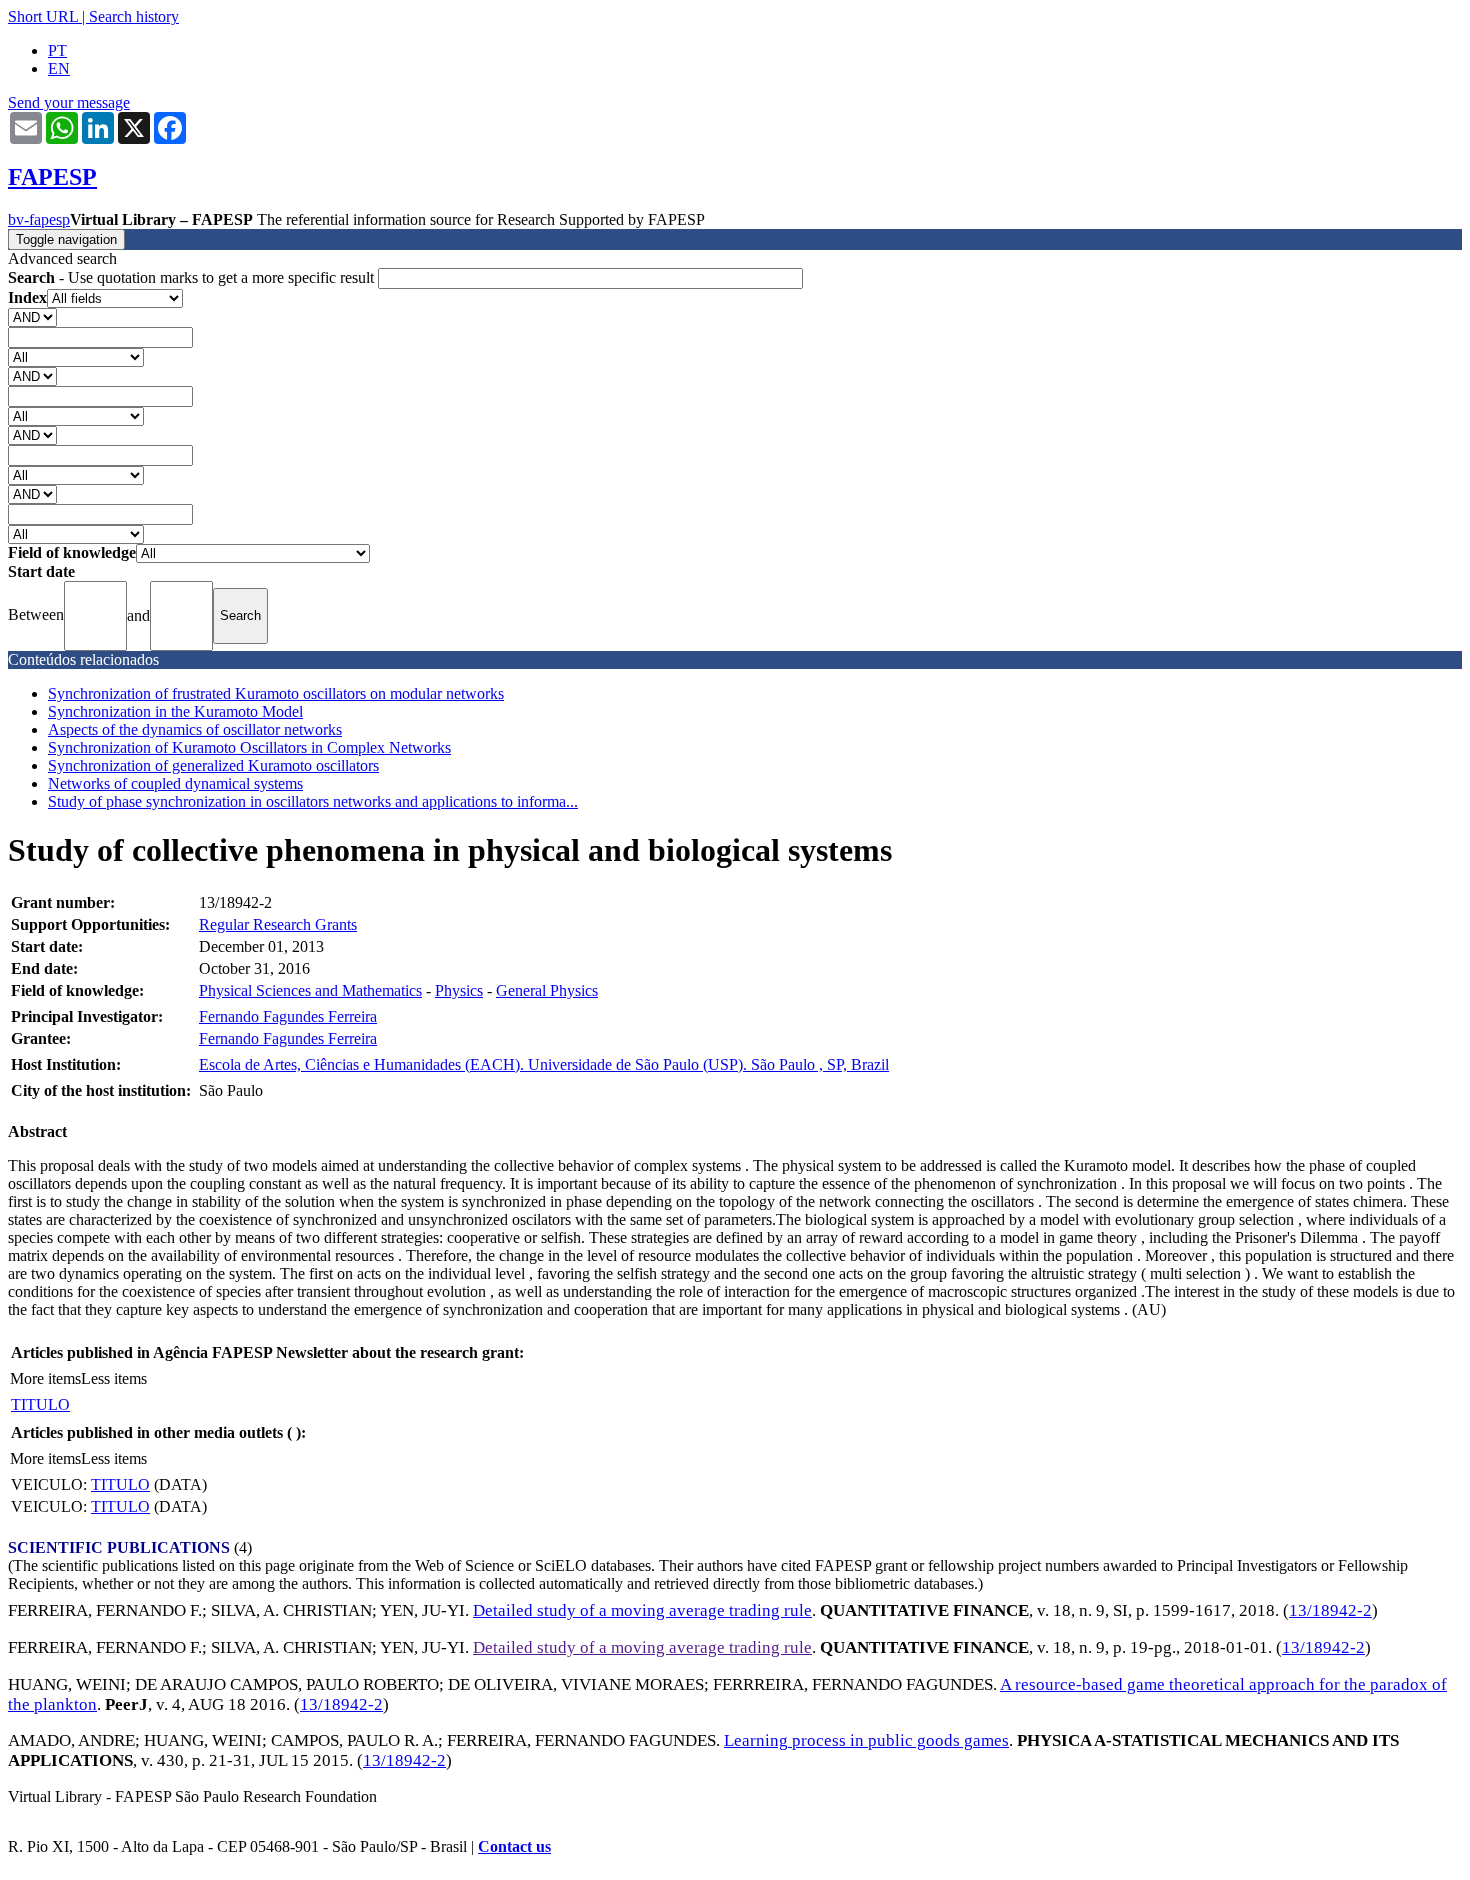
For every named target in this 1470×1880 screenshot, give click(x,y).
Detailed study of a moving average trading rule (642, 1610)
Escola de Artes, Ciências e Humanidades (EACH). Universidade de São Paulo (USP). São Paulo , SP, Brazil (544, 1064)
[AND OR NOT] (32, 316)
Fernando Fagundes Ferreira (288, 1016)
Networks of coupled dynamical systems (175, 783)
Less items (114, 1378)
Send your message (69, 102)
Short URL (43, 16)
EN (59, 68)
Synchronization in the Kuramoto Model (175, 711)
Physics (459, 990)
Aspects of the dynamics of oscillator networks (195, 729)
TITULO (40, 1404)
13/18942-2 (1330, 1610)
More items (45, 1378)
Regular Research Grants (278, 924)
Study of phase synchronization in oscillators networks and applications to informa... (313, 801)
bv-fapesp (39, 219)
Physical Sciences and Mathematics (310, 990)
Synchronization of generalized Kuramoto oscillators (213, 765)
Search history (134, 16)
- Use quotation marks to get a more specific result (193, 277)
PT (57, 50)
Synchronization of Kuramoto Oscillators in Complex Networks (249, 747)
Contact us (514, 1846)
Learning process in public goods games (866, 1740)
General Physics (547, 990)
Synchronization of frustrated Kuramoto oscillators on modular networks (276, 693)
